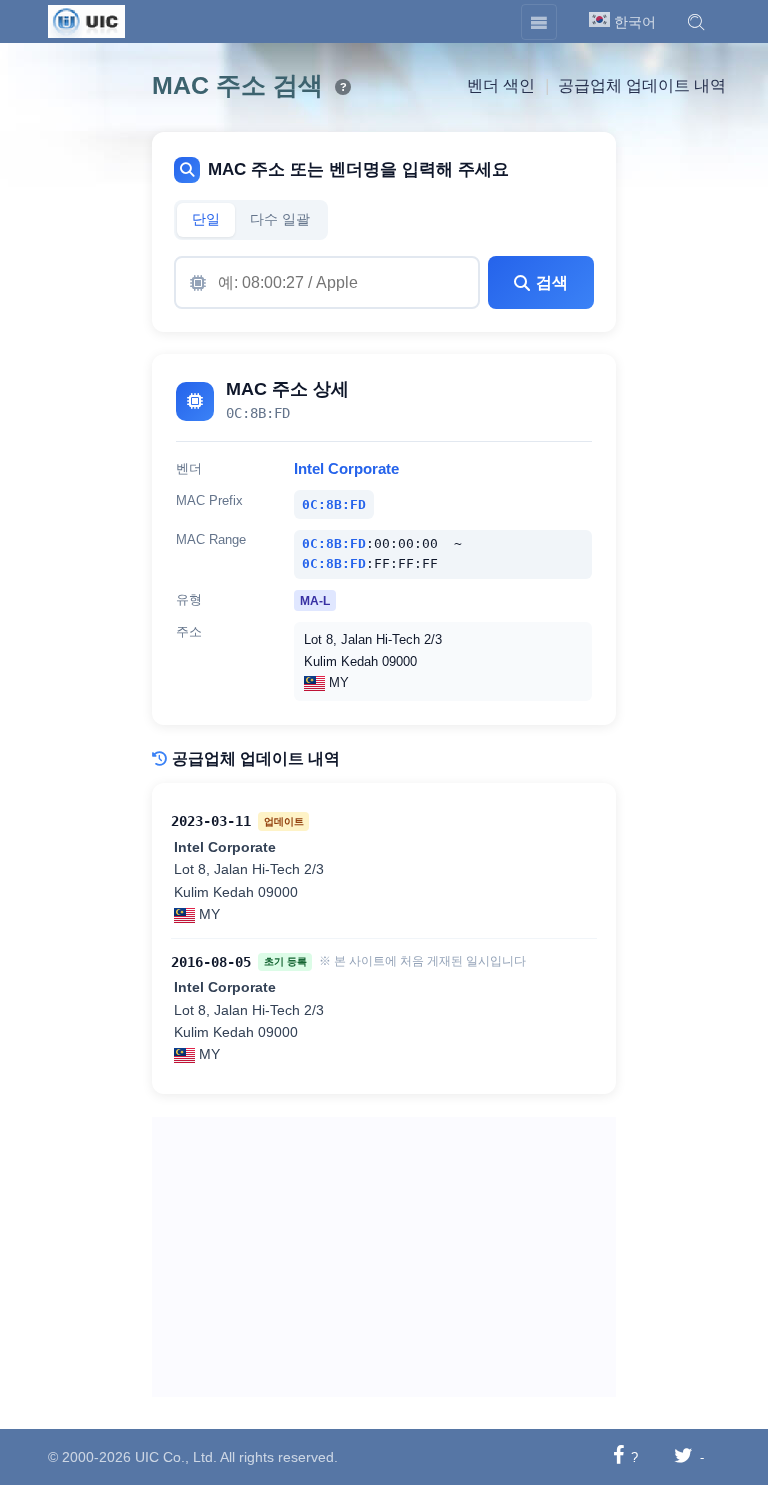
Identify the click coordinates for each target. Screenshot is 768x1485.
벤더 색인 (501, 85)
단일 (206, 219)
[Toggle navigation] (539, 22)
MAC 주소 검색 (237, 85)
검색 (552, 282)
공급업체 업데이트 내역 (642, 85)
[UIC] (86, 20)
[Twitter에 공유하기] (683, 1456)
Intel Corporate (346, 469)
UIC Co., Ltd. (176, 1457)
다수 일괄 (280, 219)
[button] (696, 22)
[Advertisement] (384, 1257)
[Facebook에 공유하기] (618, 1456)
